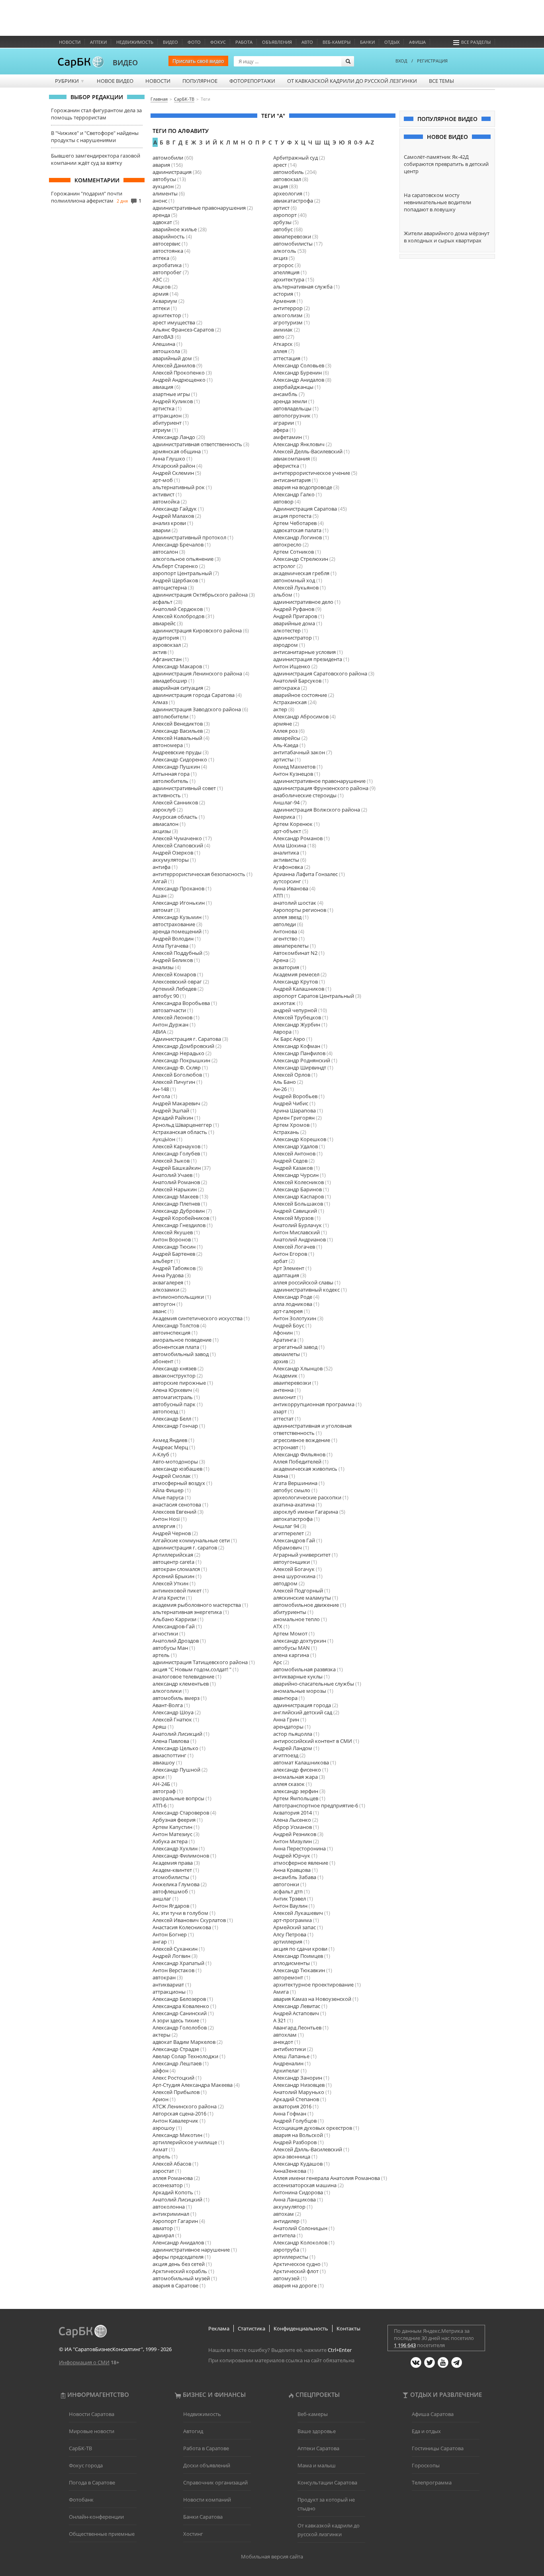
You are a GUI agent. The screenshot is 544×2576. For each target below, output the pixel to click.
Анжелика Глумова (176, 1884)
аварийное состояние (300, 695)
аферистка (286, 466)
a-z (370, 142)
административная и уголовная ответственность (312, 1429)
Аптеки (98, 42)
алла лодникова (293, 1304)
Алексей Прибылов (176, 2092)
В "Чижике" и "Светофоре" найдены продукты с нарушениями (95, 137)
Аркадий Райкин (173, 1118)
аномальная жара (295, 1777)
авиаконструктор (174, 1376)
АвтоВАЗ (163, 337)
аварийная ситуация (178, 688)
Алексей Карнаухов (176, 1146)
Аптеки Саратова (318, 2448)
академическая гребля (301, 573)
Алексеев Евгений (174, 1512)
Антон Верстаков (173, 1970)
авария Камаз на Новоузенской (312, 1999)
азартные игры (171, 394)
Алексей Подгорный (298, 1590)
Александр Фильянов (299, 1454)
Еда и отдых (426, 2431)
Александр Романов (298, 838)
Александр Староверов (181, 1813)
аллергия (164, 1526)
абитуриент (167, 423)
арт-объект (287, 831)
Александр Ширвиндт (300, 1067)
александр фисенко (297, 1770)
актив (159, 652)
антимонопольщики (178, 1297)
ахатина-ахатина (294, 1505)
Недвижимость (135, 42)
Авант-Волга (168, 1705)
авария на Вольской (298, 2135)
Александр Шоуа (173, 1712)
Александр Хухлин (175, 1848)
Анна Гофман (290, 2113)
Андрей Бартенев (174, 1254)
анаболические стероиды (305, 795)
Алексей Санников (175, 802)
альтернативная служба (303, 287)
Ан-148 (161, 1089)
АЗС (157, 279)
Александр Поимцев (298, 1956)
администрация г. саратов (185, 1548)
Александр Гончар (175, 1426)
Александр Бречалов (178, 544)
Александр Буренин (297, 373)
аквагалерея (168, 1282)
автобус (283, 229)
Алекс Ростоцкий (173, 2078)
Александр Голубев (176, 1153)
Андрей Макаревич (176, 1103)
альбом (283, 595)
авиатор (163, 2228)
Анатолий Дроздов (176, 1641)
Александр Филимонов (181, 1856)
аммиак (283, 330)
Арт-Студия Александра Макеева (193, 2085)
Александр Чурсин (296, 1175)
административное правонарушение (319, 781)
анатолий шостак (295, 903)
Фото (194, 42)
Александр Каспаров (298, 1196)
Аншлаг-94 (286, 802)
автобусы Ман (170, 1648)
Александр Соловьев (299, 365)
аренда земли (290, 401)
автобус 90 (166, 996)
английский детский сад (303, 1712)
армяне (283, 724)
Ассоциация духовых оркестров (313, 2128)
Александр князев (174, 1368)
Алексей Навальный (177, 738)
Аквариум (165, 301)
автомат (163, 910)
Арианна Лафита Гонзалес (305, 874)
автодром (285, 1583)
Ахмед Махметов (294, 767)
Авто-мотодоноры (175, 1462)
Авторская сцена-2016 (179, 2113)
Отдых (392, 42)
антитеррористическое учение (312, 473)
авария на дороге (295, 2285)
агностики (165, 1633)
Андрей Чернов (172, 1533)
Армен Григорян (294, 1118)
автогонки (286, 1884)
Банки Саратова (203, 2517)
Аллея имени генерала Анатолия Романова (327, 2178)
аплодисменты (292, 1963)
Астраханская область (180, 1132)
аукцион (163, 186)
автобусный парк (174, 1404)
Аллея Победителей (297, 1462)
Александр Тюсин (174, 1247)
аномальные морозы (300, 1691)
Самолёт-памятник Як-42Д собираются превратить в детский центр (446, 164)
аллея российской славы (303, 1282)
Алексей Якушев (173, 1232)
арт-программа (293, 1920)
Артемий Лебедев (174, 989)
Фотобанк (81, 2500)
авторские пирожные (179, 1383)
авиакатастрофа (293, 201)
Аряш (159, 1727)
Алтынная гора (171, 774)
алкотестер (287, 630)
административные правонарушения (199, 208)
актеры (161, 2035)
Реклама (219, 2328)
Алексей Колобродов (178, 616)
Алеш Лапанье (291, 2056)
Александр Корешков (300, 1139)
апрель (161, 2156)
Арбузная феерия (174, 1820)
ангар (160, 1942)
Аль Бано (285, 1082)
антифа (161, 867)
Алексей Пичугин (174, 1082)
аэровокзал (167, 645)
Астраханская (290, 702)
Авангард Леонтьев (297, 2028)
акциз (280, 258)
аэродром (286, 645)
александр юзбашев (177, 1469)
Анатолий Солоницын (300, 2228)
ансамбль (285, 394)
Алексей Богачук (294, 1569)
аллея (280, 351)
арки (159, 1777)
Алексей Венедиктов (178, 724)
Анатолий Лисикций (177, 1734)
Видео (170, 42)
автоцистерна (170, 587)
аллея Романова (173, 2178)
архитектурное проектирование (313, 1985)
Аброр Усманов (293, 1827)
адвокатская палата (297, 530)
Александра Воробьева (181, 1003)
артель (161, 1655)
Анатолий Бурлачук (297, 1225)
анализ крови (169, 523)
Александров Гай (294, 1540)
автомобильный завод (181, 1354)
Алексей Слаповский (178, 845)
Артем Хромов (291, 1125)
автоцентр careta (173, 1562)
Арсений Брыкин (173, 1576)
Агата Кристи (169, 1598)
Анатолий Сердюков (178, 609)
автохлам (285, 2035)
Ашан (159, 896)
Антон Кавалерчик (175, 2121)
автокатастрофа (293, 1519)
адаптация (286, 1275)
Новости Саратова (92, 2414)
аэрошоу (164, 2128)
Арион (160, 2099)
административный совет (184, 788)
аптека (161, 258)
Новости (70, 42)
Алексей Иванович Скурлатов (189, 1920)
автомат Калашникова (301, 1762)
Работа (244, 42)
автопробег (167, 272)
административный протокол (189, 537)
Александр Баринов (297, 1189)
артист (281, 208)
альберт (163, 1261)
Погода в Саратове (92, 2482)
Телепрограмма (432, 2482)
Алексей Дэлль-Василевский (308, 2149)
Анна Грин (286, 1719)
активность (167, 795)
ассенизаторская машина (305, 2185)
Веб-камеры (337, 42)
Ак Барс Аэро (289, 1039)
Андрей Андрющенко (179, 380)
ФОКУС (218, 42)
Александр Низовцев (299, 2085)
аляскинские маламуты (302, 1598)
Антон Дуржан (170, 1025)
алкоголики (167, 1691)
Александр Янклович (299, 444)
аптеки (161, 308)
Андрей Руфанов (294, 609)
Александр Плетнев (176, 1204)
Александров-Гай (174, 1626)
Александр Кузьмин (177, 917)
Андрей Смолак (172, 1476)
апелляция (286, 272)
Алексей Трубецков (297, 1017)
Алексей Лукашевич (298, 1913)
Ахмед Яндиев (170, 1440)
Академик (285, 1376)
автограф (164, 1791)
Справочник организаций (215, 2482)
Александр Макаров (177, 666)
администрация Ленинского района (197, 673)
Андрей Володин (173, 939)
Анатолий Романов (176, 1182)
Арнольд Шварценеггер (182, 1125)
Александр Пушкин (176, 767)
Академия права (173, 1863)
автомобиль (289, 172)
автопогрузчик (292, 416)
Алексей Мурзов (293, 1218)
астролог (284, 566)
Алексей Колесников (298, 1182)
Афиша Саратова (433, 2414)
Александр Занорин (298, 2078)
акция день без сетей (179, 2264)
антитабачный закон (299, 752)
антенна (283, 1390)
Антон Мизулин (293, 1841)
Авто (307, 42)
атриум (162, 430)
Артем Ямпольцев (296, 1798)
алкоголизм (288, 315)
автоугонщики (292, 1562)
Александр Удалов (295, 1146)
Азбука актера (170, 1841)
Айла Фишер (168, 1490)
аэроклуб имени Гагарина (306, 1512)
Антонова (285, 931)
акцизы (162, 831)
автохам (284, 2214)
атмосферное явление (301, 1863)
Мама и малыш (317, 2465)
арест (280, 165)
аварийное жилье (175, 229)
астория (283, 294)
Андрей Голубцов (295, 2121)
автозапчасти (169, 1010)
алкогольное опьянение (183, 559)
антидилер (286, 2221)
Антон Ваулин (290, 1906)
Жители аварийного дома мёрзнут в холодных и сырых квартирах (447, 237)
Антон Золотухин (295, 1318)
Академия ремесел (296, 974)
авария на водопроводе (303, 487)
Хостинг (193, 2534)
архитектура (289, 279)
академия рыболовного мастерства (197, 1605)
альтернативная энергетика (187, 1612)
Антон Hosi (166, 1519)
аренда (161, 215)
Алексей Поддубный (177, 953)
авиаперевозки (292, 236)
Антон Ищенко (292, 666)
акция (281, 186)
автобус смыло (292, 1490)
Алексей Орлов (292, 1075)
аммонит (285, 1397)
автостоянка (168, 251)
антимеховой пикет (177, 1590)
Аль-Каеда (286, 745)
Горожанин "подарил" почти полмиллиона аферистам (87, 197)
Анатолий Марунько (299, 2092)
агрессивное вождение (302, 1440)
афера (281, 430)
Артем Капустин (172, 1827)
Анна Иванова (291, 888)
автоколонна (169, 2207)
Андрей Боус (289, 1325)
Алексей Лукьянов (296, 587)
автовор (283, 502)
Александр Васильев (178, 731)
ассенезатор (168, 2185)
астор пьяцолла (293, 1734)
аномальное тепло (296, 1619)
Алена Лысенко (292, 1820)
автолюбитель (170, 781)
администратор (293, 638)
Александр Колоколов (300, 2242)
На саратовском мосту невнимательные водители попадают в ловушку (437, 202)
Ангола (161, 1096)
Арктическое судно (297, 2264)
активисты (286, 860)
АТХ (278, 1626)
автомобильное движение (306, 1605)
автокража (287, 688)
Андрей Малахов (173, 516)
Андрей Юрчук (292, 1856)
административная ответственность (197, 444)
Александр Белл (172, 1419)
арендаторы (288, 1727)
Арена (281, 960)
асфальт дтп (288, 1891)
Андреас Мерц (170, 1447)
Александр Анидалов (299, 380)
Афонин (283, 1333)
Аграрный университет (302, 1555)
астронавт (286, 1447)
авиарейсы (287, 738)
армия (160, 294)
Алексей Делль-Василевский (308, 451)
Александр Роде (293, 1297)
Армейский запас (295, 1927)
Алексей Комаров (174, 974)
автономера (168, 745)
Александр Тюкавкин (299, 1970)
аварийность (169, 236)
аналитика (286, 853)
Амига (281, 1992)
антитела (284, 2235)
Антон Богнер (170, 1934)
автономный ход (294, 580)
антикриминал (171, 2214)
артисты (283, 759)
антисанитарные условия (304, 652)
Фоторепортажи (252, 81)
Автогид (193, 2431)
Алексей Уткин (170, 1583)
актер (280, 709)
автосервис (166, 244)
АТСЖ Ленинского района (185, 2106)
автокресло (287, 544)
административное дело (303, 602)
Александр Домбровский (183, 1046)
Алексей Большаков (298, 1204)
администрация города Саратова (194, 695)
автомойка (166, 502)
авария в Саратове (175, 2285)
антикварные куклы (298, 1676)
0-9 (358, 142)
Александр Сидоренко (180, 759)
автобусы (164, 179)
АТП (278, 896)
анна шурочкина (294, 1576)
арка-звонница (292, 2156)
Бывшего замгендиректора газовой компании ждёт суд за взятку (96, 159)
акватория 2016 (292, 2106)
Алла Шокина (290, 845)
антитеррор (288, 308)
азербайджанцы (293, 387)
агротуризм (288, 322)
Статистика (251, 2328)
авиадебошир (170, 681)
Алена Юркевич (172, 1390)
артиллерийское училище (185, 2142)
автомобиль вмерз (176, 1698)
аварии (161, 530)
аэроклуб (164, 810)
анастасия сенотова (177, 1505)
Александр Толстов (176, 1325)
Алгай (160, 881)
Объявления (277, 42)
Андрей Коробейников (181, 1218)
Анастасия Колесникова (182, 1927)
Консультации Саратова (327, 2482)
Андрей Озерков (173, 853)
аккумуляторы (171, 860)
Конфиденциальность (301, 2328)
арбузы (282, 222)
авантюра (285, 1698)
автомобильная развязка (304, 1669)
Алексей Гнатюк (172, 1719)
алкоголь (285, 251)
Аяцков (161, 287)
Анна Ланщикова (295, 2199)
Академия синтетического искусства (198, 1318)
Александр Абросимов (301, 716)
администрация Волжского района (317, 810)
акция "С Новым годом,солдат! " (192, 1669)
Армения (284, 301)
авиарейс (164, 623)
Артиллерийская (173, 1555)
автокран (164, 1977)
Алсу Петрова (290, 1934)
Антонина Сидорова (298, 2192)
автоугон (164, 1304)
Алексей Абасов (172, 2164)
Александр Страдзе (176, 2049)
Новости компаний (207, 2500)
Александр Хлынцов (298, 1368)
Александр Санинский (180, 2013)
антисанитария (292, 480)
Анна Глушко (169, 459)
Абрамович (288, 1548)
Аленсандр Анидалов (178, 2242)
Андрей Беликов (173, 960)
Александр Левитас (297, 2006)
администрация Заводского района (197, 709)
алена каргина (291, 1655)
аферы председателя (178, 2257)
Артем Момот (290, 1633)
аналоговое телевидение (183, 1676)
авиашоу (164, 1762)
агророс (283, 265)
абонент (163, 1361)
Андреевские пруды (177, 752)
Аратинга (285, 1340)
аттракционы (169, 1992)
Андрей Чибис (291, 1103)
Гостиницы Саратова (438, 2448)
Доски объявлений (207, 2465)
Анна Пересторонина (299, 1848)
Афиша (417, 42)
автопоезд (165, 1411)
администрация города (302, 1705)
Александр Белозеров (179, 1999)
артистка (163, 408)
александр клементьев (181, 1684)
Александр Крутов (295, 982)
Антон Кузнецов (293, 774)
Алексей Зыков (171, 1161)
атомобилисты (171, 1877)
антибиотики (290, 2049)
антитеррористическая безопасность (199, 874)
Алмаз (160, 702)
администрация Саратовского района (320, 673)
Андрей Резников (295, 1834)
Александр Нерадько (178, 1053)
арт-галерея (288, 1311)
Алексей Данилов (174, 365)
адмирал (163, 2235)
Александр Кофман (297, 1046)
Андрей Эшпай (171, 1110)
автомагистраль (173, 1397)
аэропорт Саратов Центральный (314, 996)
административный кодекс (306, 1290)
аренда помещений (177, 931)
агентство (285, 939)
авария (161, 165)
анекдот (283, 2042)
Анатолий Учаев (172, 1175)
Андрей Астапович (296, 2013)
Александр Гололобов (180, 2028)
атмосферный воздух (179, 1483)
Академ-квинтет (172, 1870)
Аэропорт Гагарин (175, 2221)
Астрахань (286, 1132)
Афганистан (167, 659)
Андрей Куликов (173, 401)
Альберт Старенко (175, 566)
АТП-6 (159, 1805)
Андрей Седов (290, 1161)
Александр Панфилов (299, 1053)
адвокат (162, 222)
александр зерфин (296, 1791)
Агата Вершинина (295, 1483)
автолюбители (170, 716)
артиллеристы (291, 2257)
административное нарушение (191, 2250)
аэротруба (286, 2250)
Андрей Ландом (293, 1748)
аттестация (287, 358)
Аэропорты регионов (300, 910)
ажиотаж (284, 1003)
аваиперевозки (292, 1383)
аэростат (163, 2171)
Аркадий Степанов (296, 2099)
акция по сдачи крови (300, 1949)
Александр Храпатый (178, 1963)
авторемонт (288, 1977)
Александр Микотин (177, 2135)
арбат (280, 1261)
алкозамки (166, 1290)
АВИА (159, 1032)
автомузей (286, 2278)
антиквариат (168, 1985)
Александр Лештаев (177, 2063)
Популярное (200, 81)
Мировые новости (92, 2431)
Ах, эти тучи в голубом (180, 1913)
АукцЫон (164, 1139)
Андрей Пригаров (295, 616)
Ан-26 (280, 1089)
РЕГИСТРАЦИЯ (432, 61)
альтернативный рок (179, 487)
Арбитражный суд (295, 158)
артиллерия (288, 1942)
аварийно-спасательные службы (314, 1684)
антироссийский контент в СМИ (313, 1741)
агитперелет (289, 1533)
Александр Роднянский (302, 1060)
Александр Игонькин (179, 903)
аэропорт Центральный (182, 573)
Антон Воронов (172, 1239)
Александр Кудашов (298, 2164)
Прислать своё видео (198, 61)
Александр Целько (175, 1748)
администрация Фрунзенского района (321, 788)
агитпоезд (286, 1755)
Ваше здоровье (317, 2431)
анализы (163, 967)
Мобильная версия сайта (272, 2556)
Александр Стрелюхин (301, 559)
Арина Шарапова (295, 1110)
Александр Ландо (174, 437)
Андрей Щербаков (175, 580)
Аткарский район (174, 466)
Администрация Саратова (305, 509)
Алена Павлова (171, 1741)
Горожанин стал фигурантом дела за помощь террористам (96, 114)
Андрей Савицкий (295, 1211)
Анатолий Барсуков (297, 681)
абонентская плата (176, 1347)
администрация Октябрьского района (200, 595)
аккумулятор (289, 2207)
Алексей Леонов (172, 1017)
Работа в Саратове (206, 2448)
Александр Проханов (178, 888)
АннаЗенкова (290, 2171)
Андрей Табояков (174, 1268)
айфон (160, 2071)
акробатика (167, 265)
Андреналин (288, 2063)
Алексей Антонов (294, 1153)
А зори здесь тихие (176, 2020)
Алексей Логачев (294, 1247)
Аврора (282, 1032)
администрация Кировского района (197, 630)
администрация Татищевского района (200, 1662)
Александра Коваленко (181, 2006)
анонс (160, 201)
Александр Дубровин (179, 1211)
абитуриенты (290, 1612)
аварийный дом (172, 358)
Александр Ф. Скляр (177, 1067)
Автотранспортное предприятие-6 (316, 1805)
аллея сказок (289, 1784)
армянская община (177, 451)
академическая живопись (305, 1469)
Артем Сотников (294, 552)
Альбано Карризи (174, 1619)
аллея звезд (287, 917)
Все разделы (476, 42)
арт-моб (163, 480)
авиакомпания (292, 459)
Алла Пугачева (170, 946)
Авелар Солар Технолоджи (185, 2056)
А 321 (280, 2020)
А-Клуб (161, 1454)
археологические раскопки (307, 1497)
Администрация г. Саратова (187, 1039)
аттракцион (167, 416)
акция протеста (292, 516)
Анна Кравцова (292, 1870)
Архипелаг (286, 2071)
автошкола (166, 351)
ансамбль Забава (295, 1877)
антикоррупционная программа (314, 1404)
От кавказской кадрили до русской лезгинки (352, 81)
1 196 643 (405, 2345)
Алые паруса (168, 1497)
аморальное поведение (182, 1340)
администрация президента (308, 659)
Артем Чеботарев (295, 523)
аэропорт (285, 215)
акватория (286, 967)
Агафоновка (288, 867)
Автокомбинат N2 (295, 953)
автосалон (165, 552)
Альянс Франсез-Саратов (183, 330)
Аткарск (283, 344)
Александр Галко (294, 494)
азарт (280, 1411)
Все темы (441, 81)
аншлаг (162, 1899)
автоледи (285, 924)
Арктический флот (296, 2271)
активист (163, 494)
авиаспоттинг (169, 1755)
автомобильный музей (181, 2278)
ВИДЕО (125, 62)
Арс (278, 1662)
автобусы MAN (292, 1648)
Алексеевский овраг (177, 982)
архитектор (167, 315)
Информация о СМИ (84, 2362)
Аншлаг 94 (286, 1526)
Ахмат (160, 2149)
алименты (165, 193)
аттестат (283, 1419)
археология (288, 193)
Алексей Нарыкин (175, 1189)
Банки (367, 42)
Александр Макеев (175, 1196)
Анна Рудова (168, 1275)
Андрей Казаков (293, 1168)
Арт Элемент (289, 1268)
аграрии (284, 423)
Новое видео (115, 81)
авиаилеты (287, 1354)
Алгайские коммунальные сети (191, 1540)
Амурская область (175, 817)
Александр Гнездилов (179, 1225)
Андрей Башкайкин (177, 1168)
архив (281, 1361)
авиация (163, 387)
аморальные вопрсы (178, 1798)
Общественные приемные (102, 2534)
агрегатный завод (295, 1347)
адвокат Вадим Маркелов (184, 2042)
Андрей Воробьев (295, 1096)
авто (279, 337)
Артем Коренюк (293, 824)
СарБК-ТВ (80, 2448)
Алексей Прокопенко (179, 373)
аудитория (166, 638)
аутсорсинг (287, 881)
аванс (159, 1311)
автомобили (168, 158)
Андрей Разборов (295, 2142)
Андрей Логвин (171, 1956)
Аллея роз (285, 731)
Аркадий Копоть (173, 2192)
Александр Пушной (176, 1770)
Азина (281, 1476)
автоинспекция (171, 1333)
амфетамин (288, 437)
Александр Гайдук (175, 509)
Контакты (348, 2328)
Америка (284, 817)
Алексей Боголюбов (177, 1075)
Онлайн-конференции (96, 2517)
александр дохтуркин (300, 1641)
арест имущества (174, 322)
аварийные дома (294, 623)
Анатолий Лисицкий (177, 2199)
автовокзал (287, 179)
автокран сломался (176, 1569)
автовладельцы (292, 408)
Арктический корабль (180, 2271)
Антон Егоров (290, 1254)
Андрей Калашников (299, 989)
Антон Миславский (296, 1232)
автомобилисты (293, 244)
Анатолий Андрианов (299, 1239)
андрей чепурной (295, 1010)
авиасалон (165, 824)
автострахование (174, 924)
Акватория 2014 (293, 1813)
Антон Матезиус (172, 1834)
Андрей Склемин (173, 473)
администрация (172, 172)
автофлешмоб (170, 1891)
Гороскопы (426, 2465)
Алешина (164, 344)
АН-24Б (161, 1784)
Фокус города (86, 2465)
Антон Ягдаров (171, 1906)
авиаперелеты (291, 946)
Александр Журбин (297, 1025)
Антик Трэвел (290, 1899)
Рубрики (70, 81)
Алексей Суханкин (175, 1949)
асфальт (162, 602)
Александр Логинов (297, 537)
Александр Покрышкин (181, 1060)
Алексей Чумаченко (177, 838)
